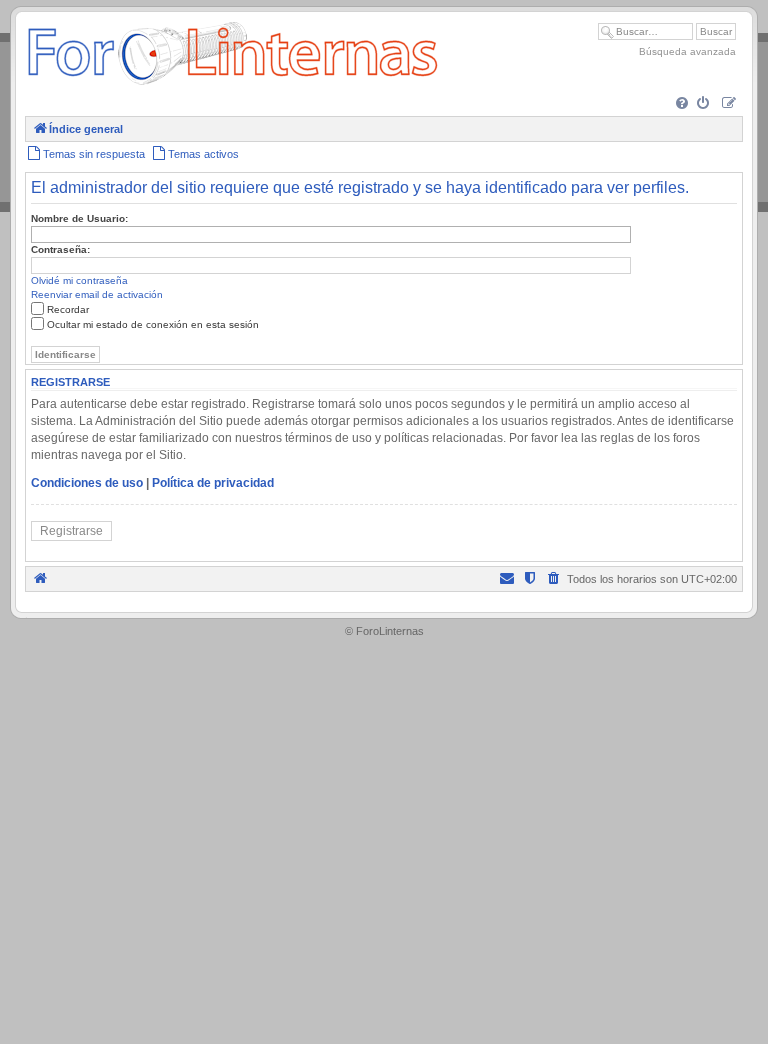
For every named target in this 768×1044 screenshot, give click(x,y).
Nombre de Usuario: (79, 218)
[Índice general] (232, 84)
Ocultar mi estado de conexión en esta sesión (153, 324)
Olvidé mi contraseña (79, 280)
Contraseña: (60, 249)
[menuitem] (683, 104)
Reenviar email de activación (97, 294)
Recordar (68, 309)
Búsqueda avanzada (687, 51)
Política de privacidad (213, 483)
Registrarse (71, 531)
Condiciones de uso (87, 483)
